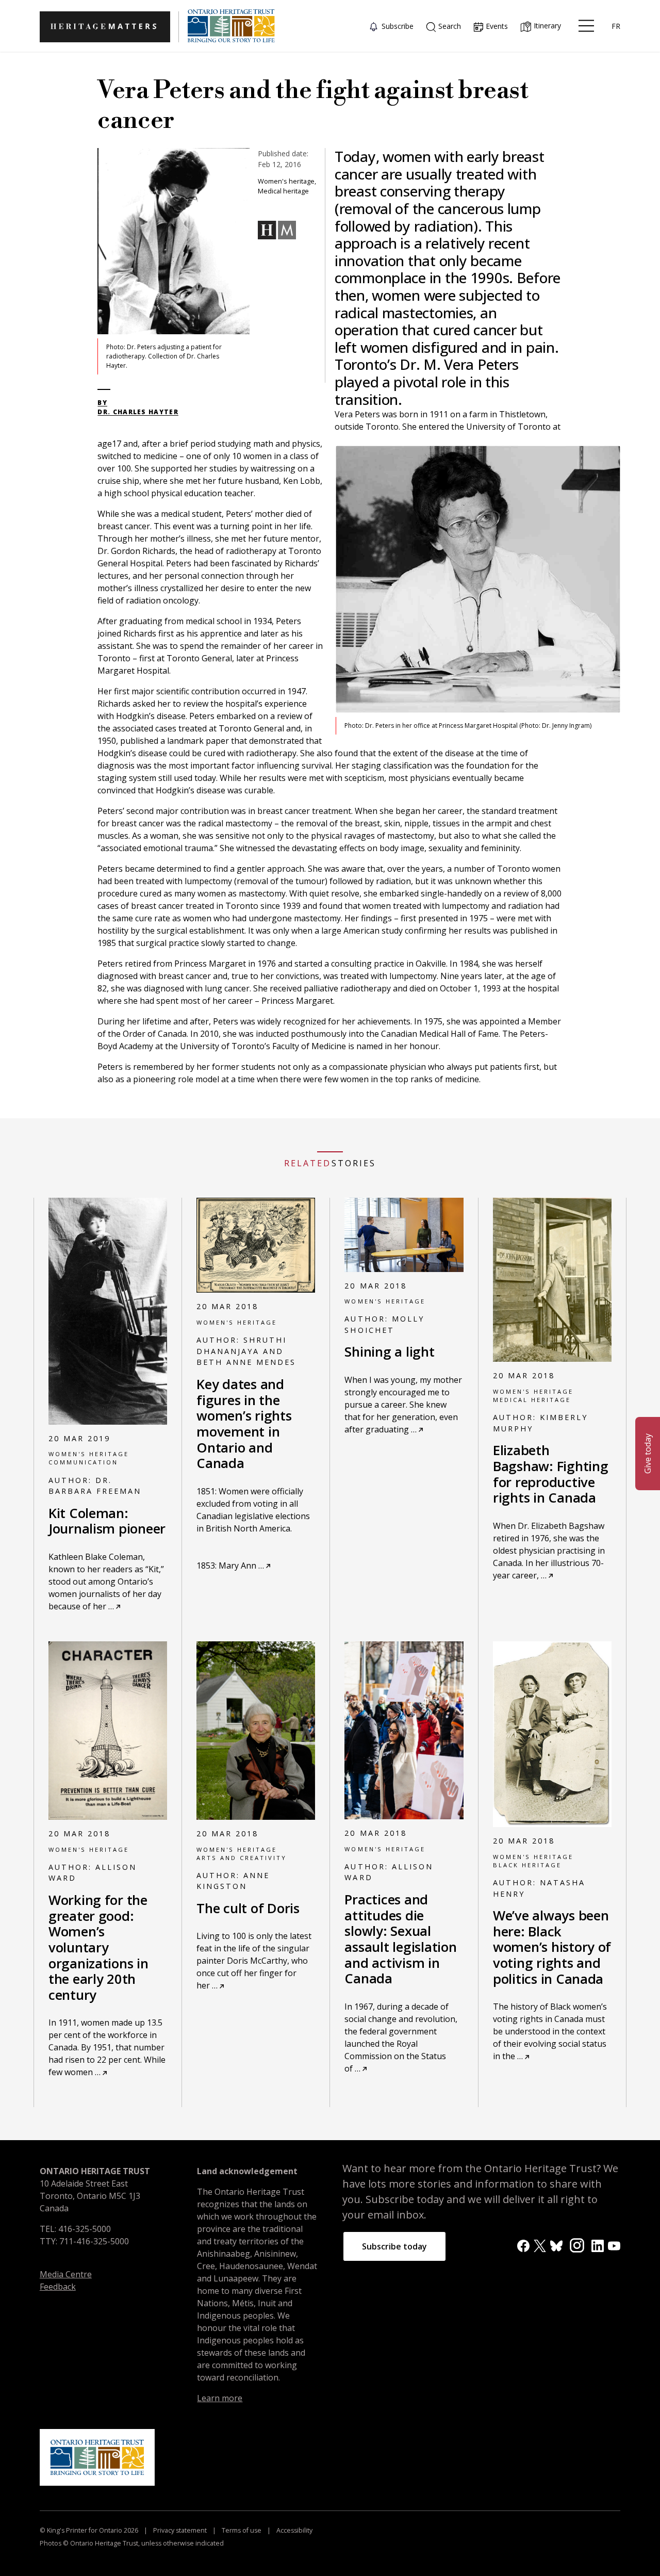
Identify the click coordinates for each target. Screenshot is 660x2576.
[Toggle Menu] (586, 26)
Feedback (58, 2287)
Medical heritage (532, 1400)
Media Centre (66, 2274)
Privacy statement (180, 2530)
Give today (648, 1454)
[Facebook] (523, 2245)
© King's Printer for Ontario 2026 (90, 2530)
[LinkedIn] (598, 2245)
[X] (540, 2245)
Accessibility (294, 2530)
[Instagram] (577, 2245)
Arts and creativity (242, 1858)
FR (616, 26)
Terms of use (242, 2530)
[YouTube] (614, 2245)
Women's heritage (89, 1454)
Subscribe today (394, 2246)
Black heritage (527, 1865)
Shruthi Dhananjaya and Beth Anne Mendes (246, 1351)
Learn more (220, 2398)
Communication (83, 1462)
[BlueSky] (556, 2245)
